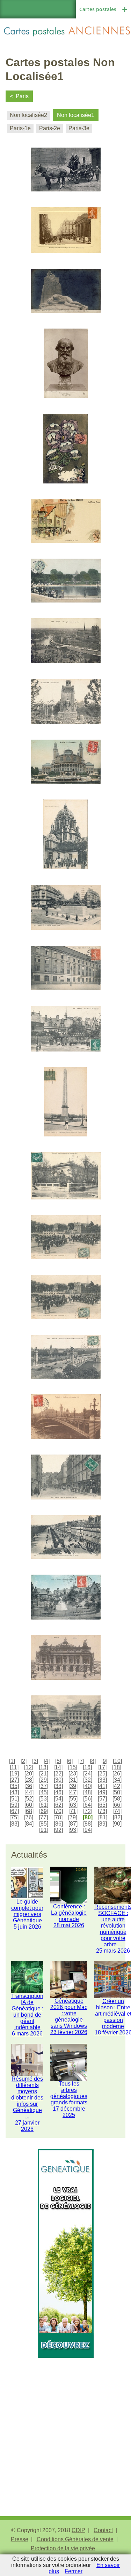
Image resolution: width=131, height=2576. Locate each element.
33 (102, 1780)
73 (102, 1811)
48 (88, 1792)
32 (88, 1780)
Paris (22, 96)
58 (117, 1799)
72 (88, 1811)
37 (44, 1786)
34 (117, 1780)
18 (117, 1767)
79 (73, 1817)
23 (73, 1774)
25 (102, 1774)
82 (117, 1817)
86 (58, 1824)
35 (14, 1786)
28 (29, 1780)
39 (73, 1786)
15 (73, 1767)
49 (102, 1792)
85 (44, 1824)
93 (73, 1830)
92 (58, 1830)
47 (73, 1792)
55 (73, 1799)
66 (117, 1805)
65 (102, 1805)
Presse (20, 2539)
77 (43, 1817)
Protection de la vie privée (63, 2548)
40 (88, 1786)
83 (14, 1824)
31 (73, 1780)
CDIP (78, 2530)
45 (44, 1792)
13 (43, 1767)
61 (44, 1805)
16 (87, 1767)
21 (44, 1774)
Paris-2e (50, 128)
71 (73, 1811)
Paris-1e (20, 128)
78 (58, 1817)
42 (117, 1786)
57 (102, 1799)
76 (29, 1817)
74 (117, 1811)
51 (14, 1799)
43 (14, 1792)
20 (29, 1774)
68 (29, 1811)
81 (103, 1817)
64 (88, 1805)
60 (29, 1805)
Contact (103, 2530)
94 (88, 1830)
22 (58, 1774)
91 (44, 1830)
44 (29, 1792)
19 (14, 1774)
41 (102, 1786)
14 (58, 1767)
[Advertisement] (65, 2423)
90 (117, 1824)
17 (102, 1767)
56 (88, 1799)
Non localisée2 (28, 115)
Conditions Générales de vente (75, 2539)
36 (29, 1786)
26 (117, 1774)
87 (73, 1824)
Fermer (74, 2571)
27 (14, 1780)
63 (73, 1805)
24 (88, 1774)
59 (14, 1805)
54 (58, 1799)
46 (58, 1792)
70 (58, 1811)
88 (88, 1824)
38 (58, 1786)
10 (117, 1761)
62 (58, 1805)
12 (29, 1767)
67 (14, 1811)
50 (117, 1792)
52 (29, 1799)
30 (58, 1780)
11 (14, 1767)
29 (44, 1780)
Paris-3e (79, 128)
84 (29, 1824)
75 (14, 1817)
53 (44, 1799)
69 (44, 1811)
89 (102, 1824)
